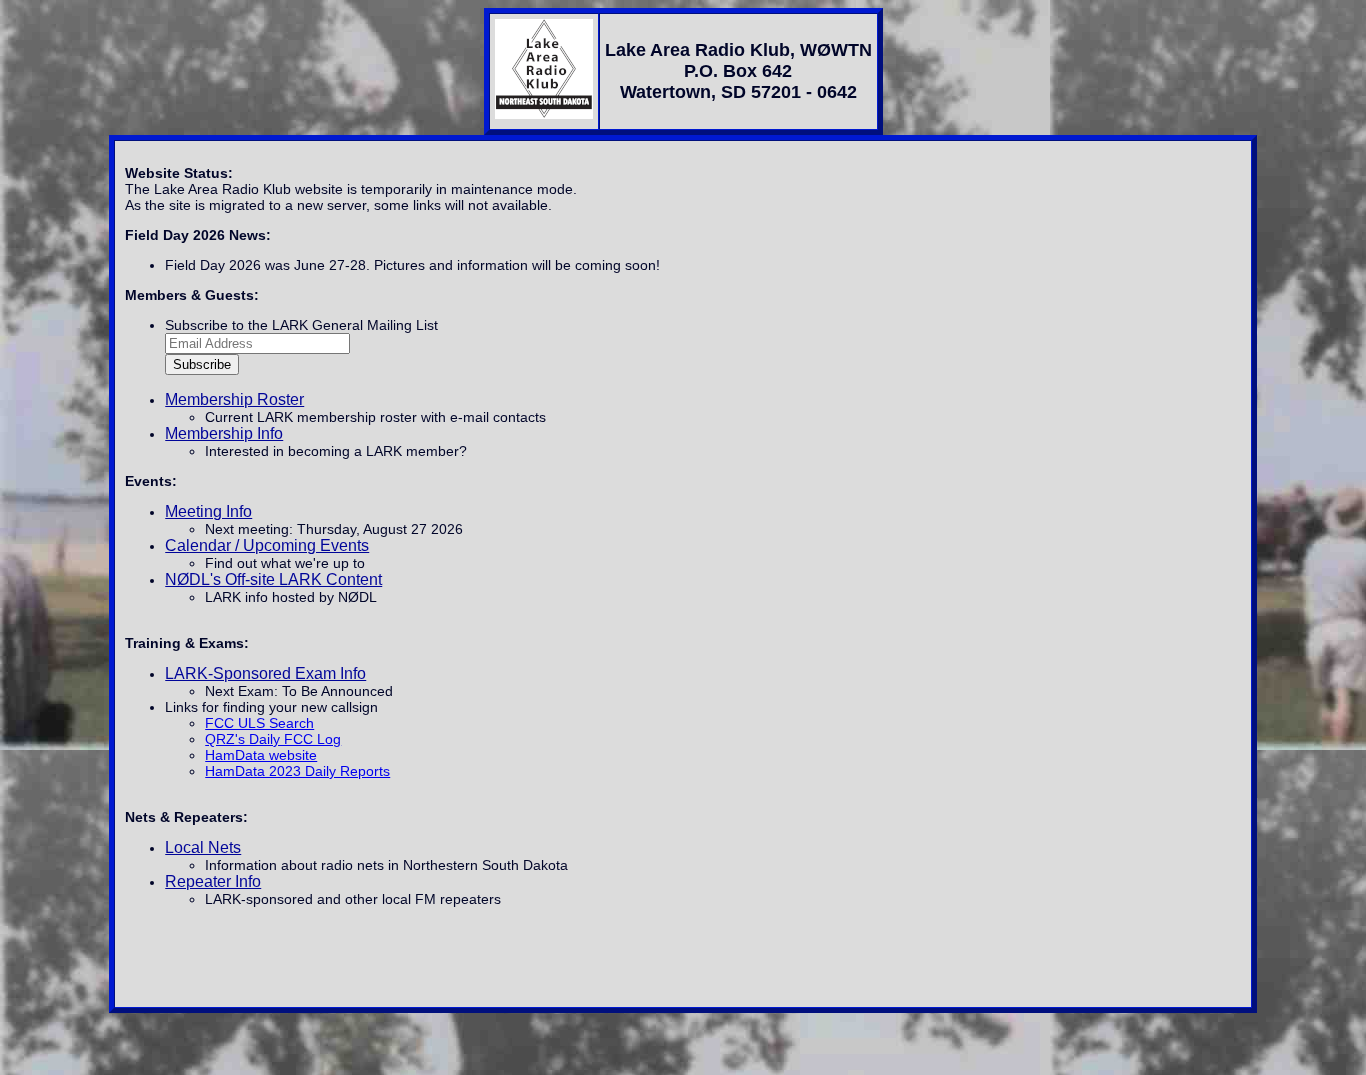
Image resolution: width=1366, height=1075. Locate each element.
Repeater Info (213, 881)
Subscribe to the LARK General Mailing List (301, 325)
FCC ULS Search (259, 723)
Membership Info (224, 433)
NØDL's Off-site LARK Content (273, 579)
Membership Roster (234, 399)
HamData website (261, 755)
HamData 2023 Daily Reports (297, 771)
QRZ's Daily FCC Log (273, 739)
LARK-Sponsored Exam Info (265, 673)
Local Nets (203, 847)
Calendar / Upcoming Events (267, 545)
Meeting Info (208, 511)
